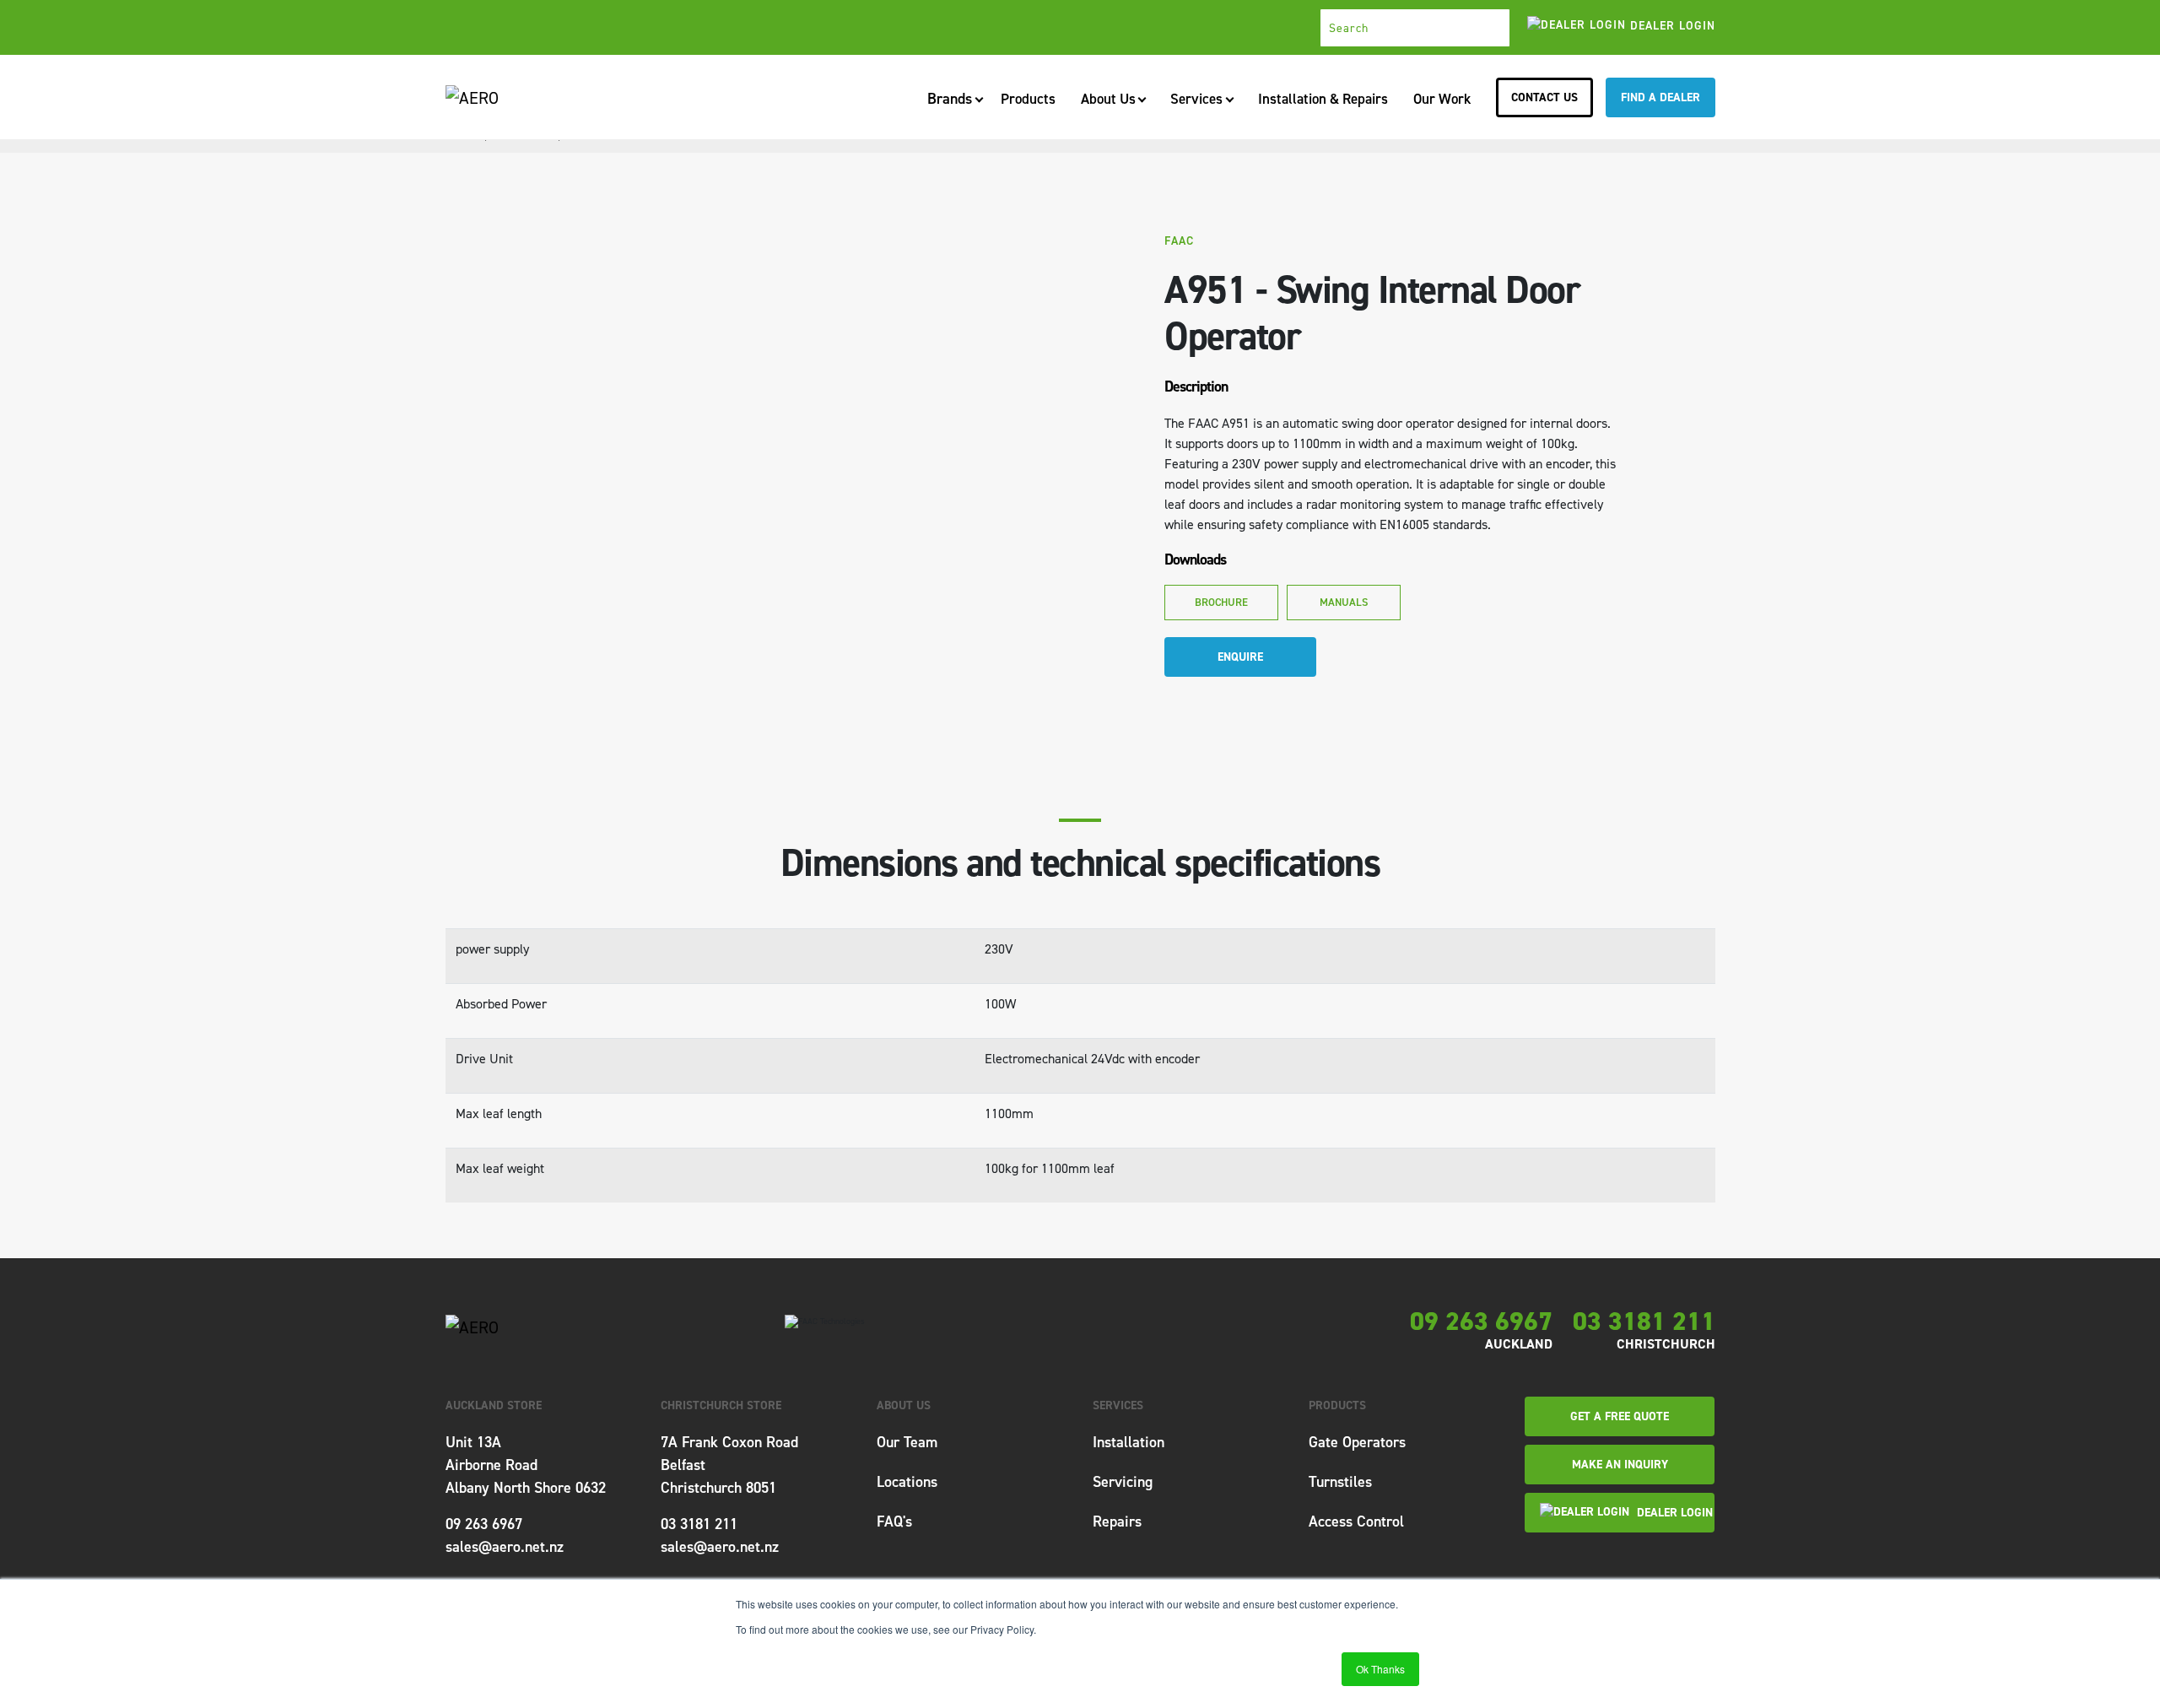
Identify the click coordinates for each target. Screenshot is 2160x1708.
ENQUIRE (1240, 657)
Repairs (1117, 1522)
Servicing (1123, 1482)
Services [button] (1196, 99)
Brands (950, 104)
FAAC (1179, 241)
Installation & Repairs (1323, 99)
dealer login (1671, 26)
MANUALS (1343, 602)
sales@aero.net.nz (505, 1547)
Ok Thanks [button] (1380, 1669)
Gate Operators (1357, 1442)
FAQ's (894, 1522)
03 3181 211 (1644, 1322)
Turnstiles (1340, 1482)
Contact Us (1544, 97)
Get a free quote (1620, 1416)
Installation (1129, 1442)
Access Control (1356, 1522)
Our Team (907, 1442)
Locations (907, 1482)
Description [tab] (1196, 386)
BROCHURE (1221, 602)
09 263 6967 (1481, 1322)
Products (1028, 99)
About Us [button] (1108, 99)
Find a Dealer (1660, 97)
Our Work (1442, 99)
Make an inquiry (1620, 1465)
